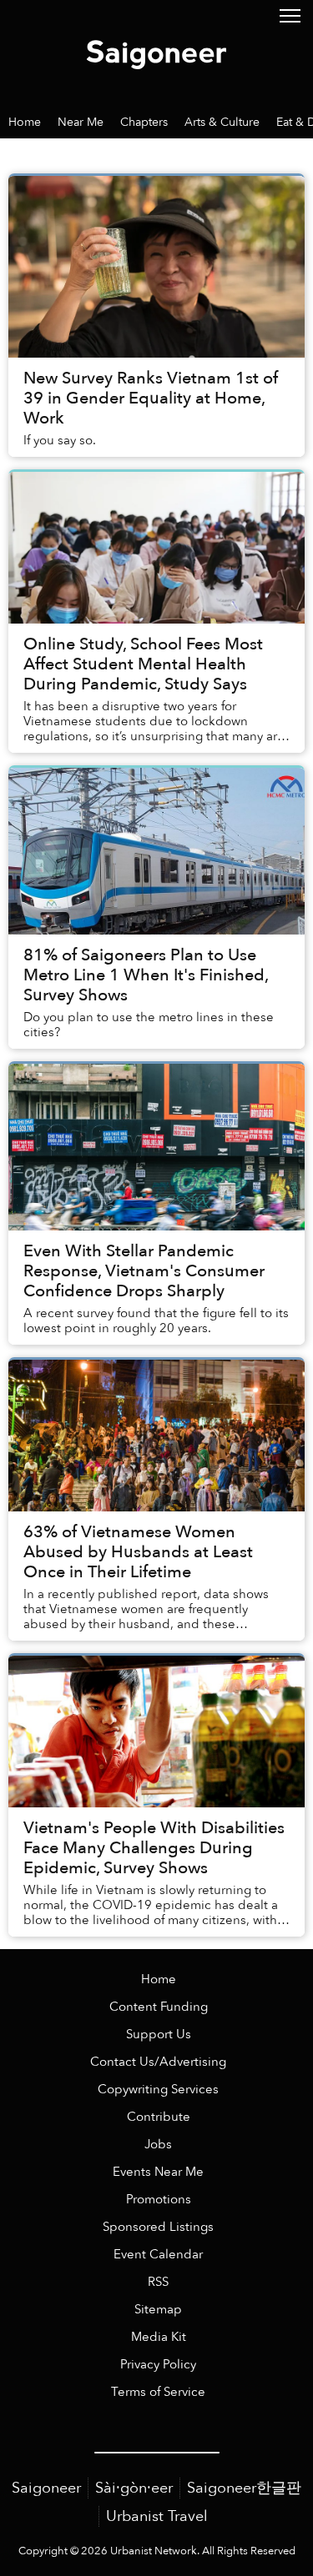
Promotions (159, 2200)
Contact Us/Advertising (158, 2062)
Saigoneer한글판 (244, 2488)
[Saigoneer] (156, 52)
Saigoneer (46, 2488)
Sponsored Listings (158, 2227)
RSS (158, 2282)
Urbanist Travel (157, 2516)
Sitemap (158, 2310)
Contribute (159, 2117)
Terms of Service (158, 2392)
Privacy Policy (158, 2365)
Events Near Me (158, 2172)
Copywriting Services (158, 2090)
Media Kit (159, 2337)
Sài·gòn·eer (134, 2488)
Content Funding (159, 2007)
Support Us (159, 2035)
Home (159, 1980)
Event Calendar (158, 2255)
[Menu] (290, 15)
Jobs (158, 2145)
